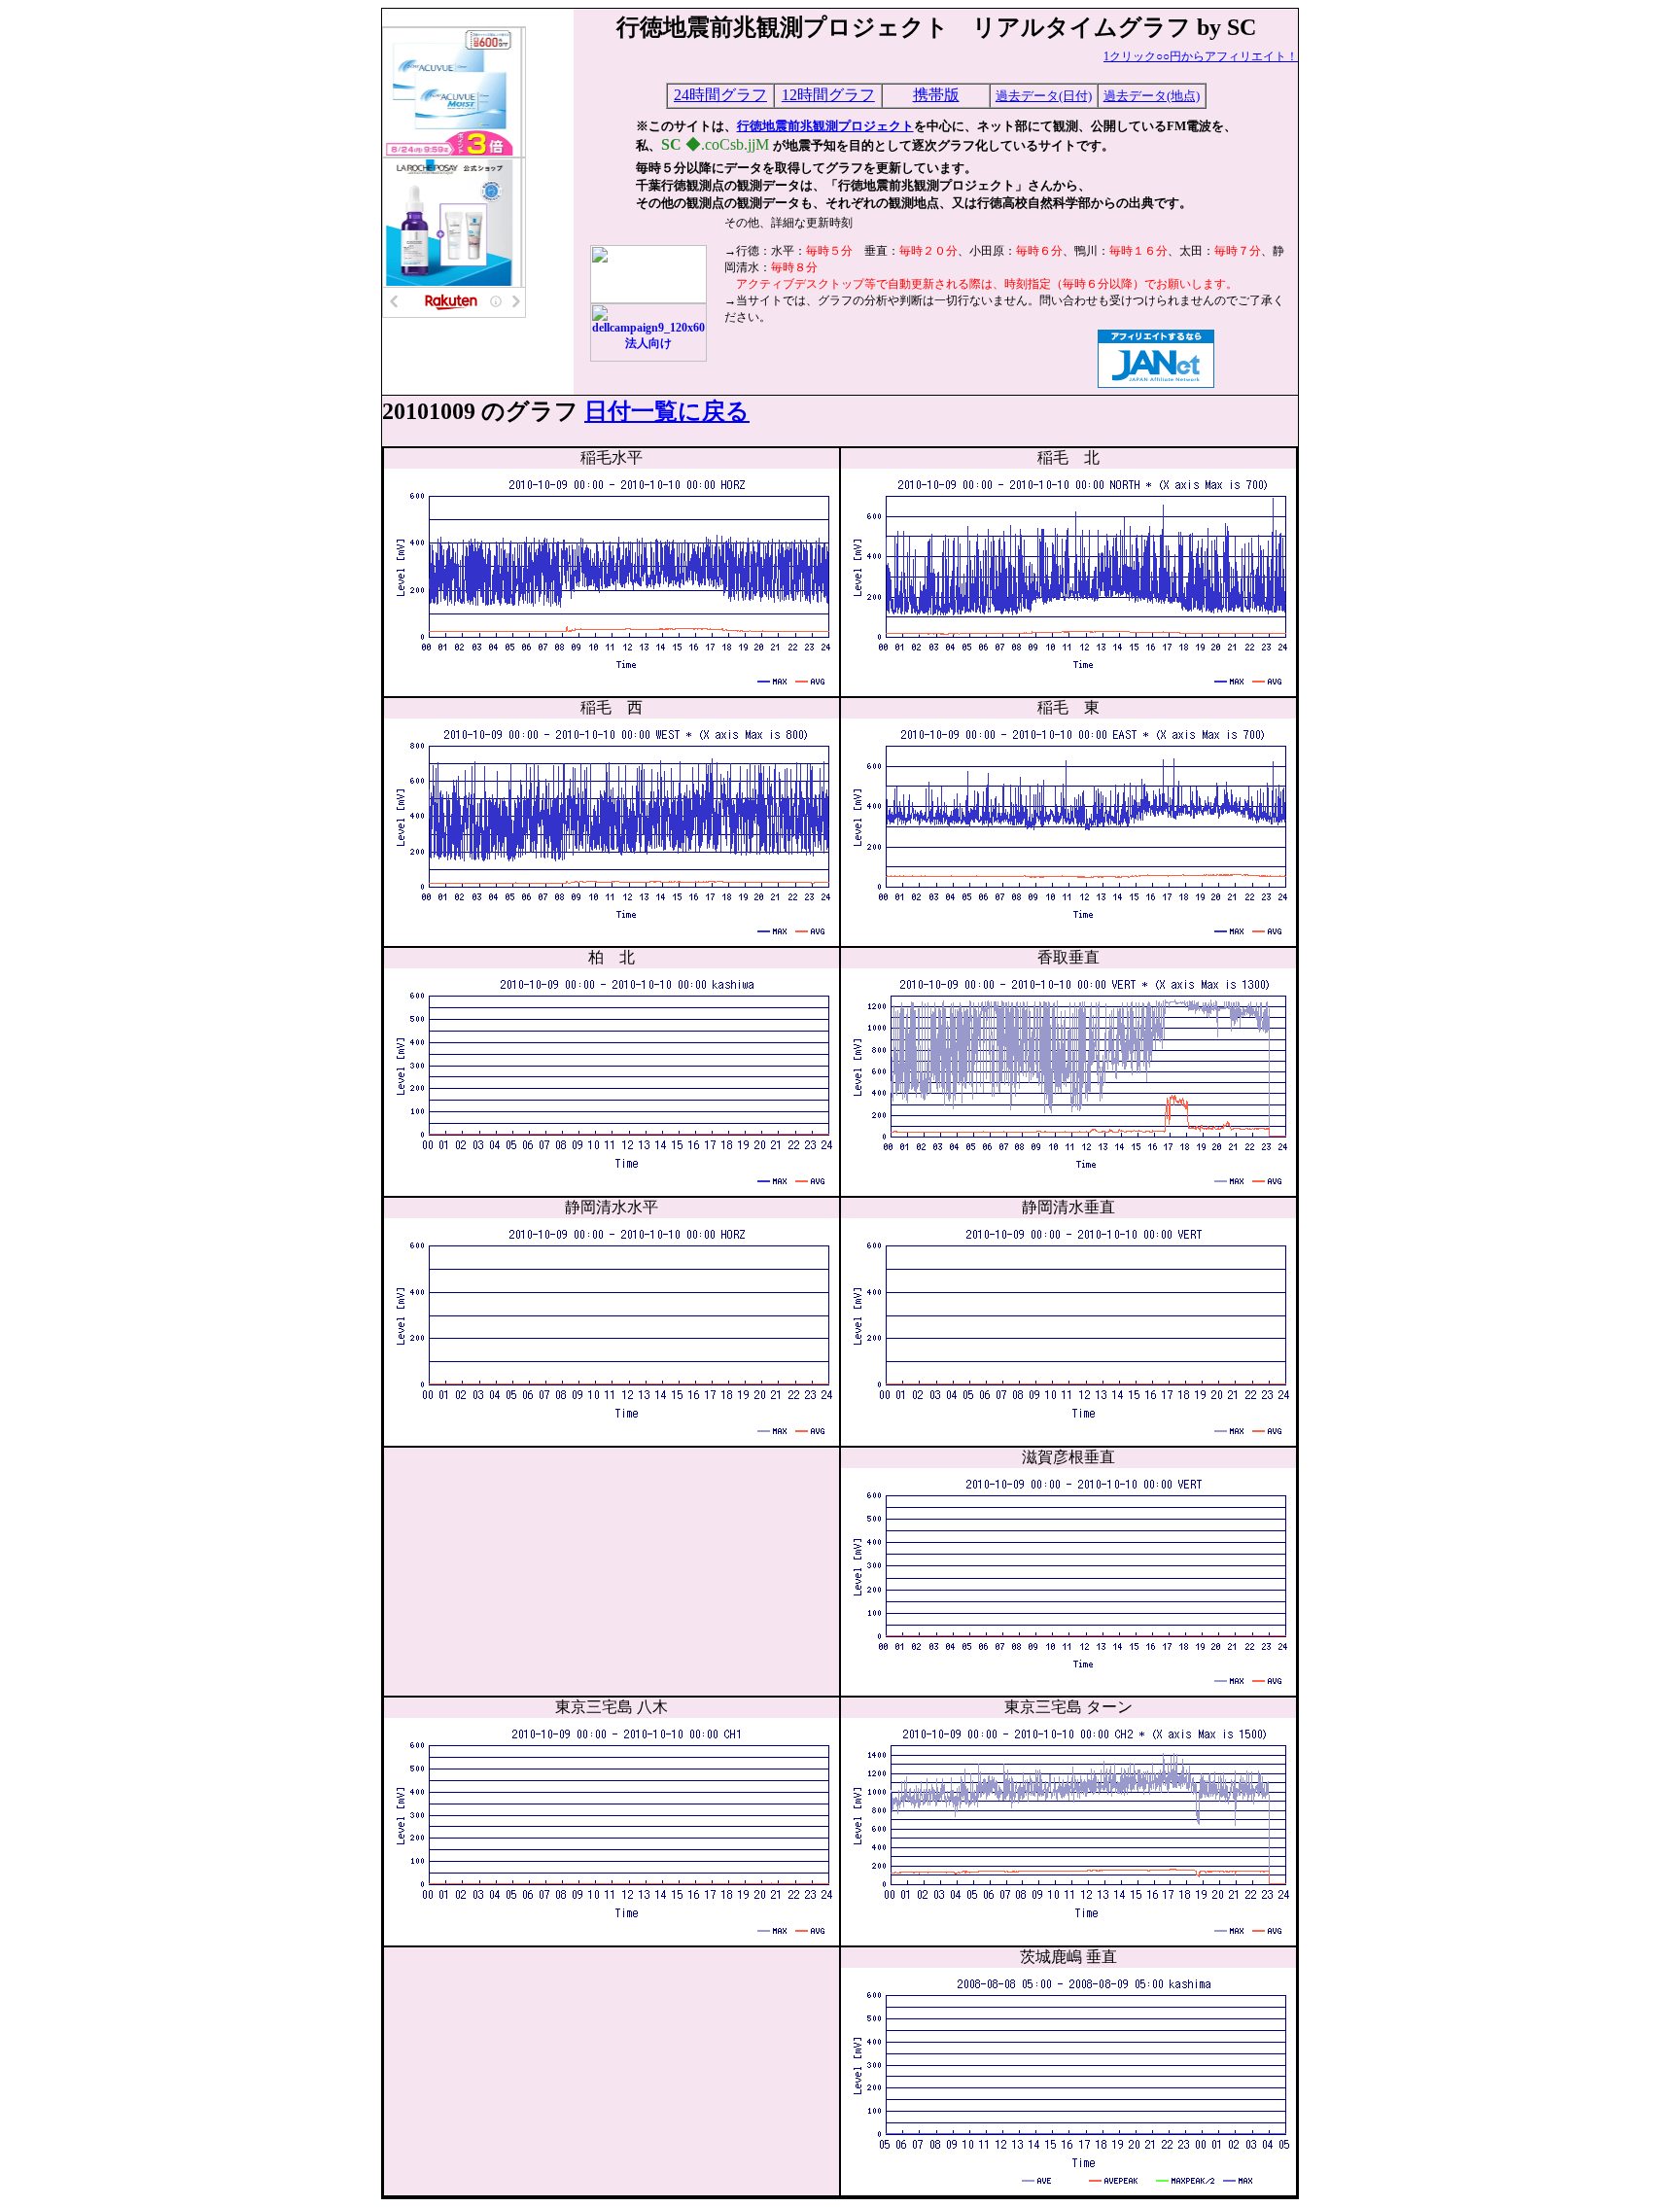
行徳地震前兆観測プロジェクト (825, 126)
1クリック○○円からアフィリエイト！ (1201, 56)
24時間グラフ (720, 95)
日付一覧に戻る (667, 411)
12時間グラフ (828, 95)
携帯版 (936, 95)
